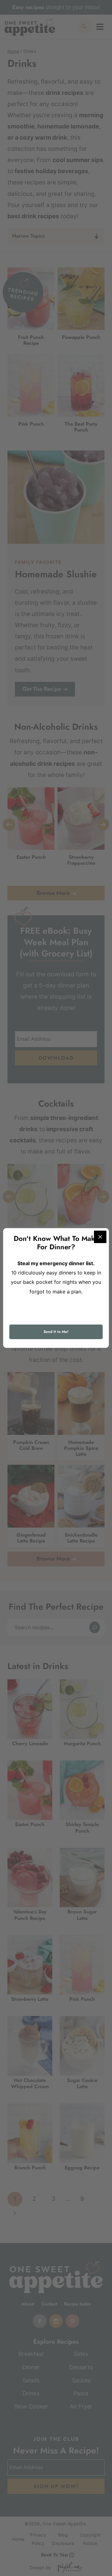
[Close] (100, 1237)
